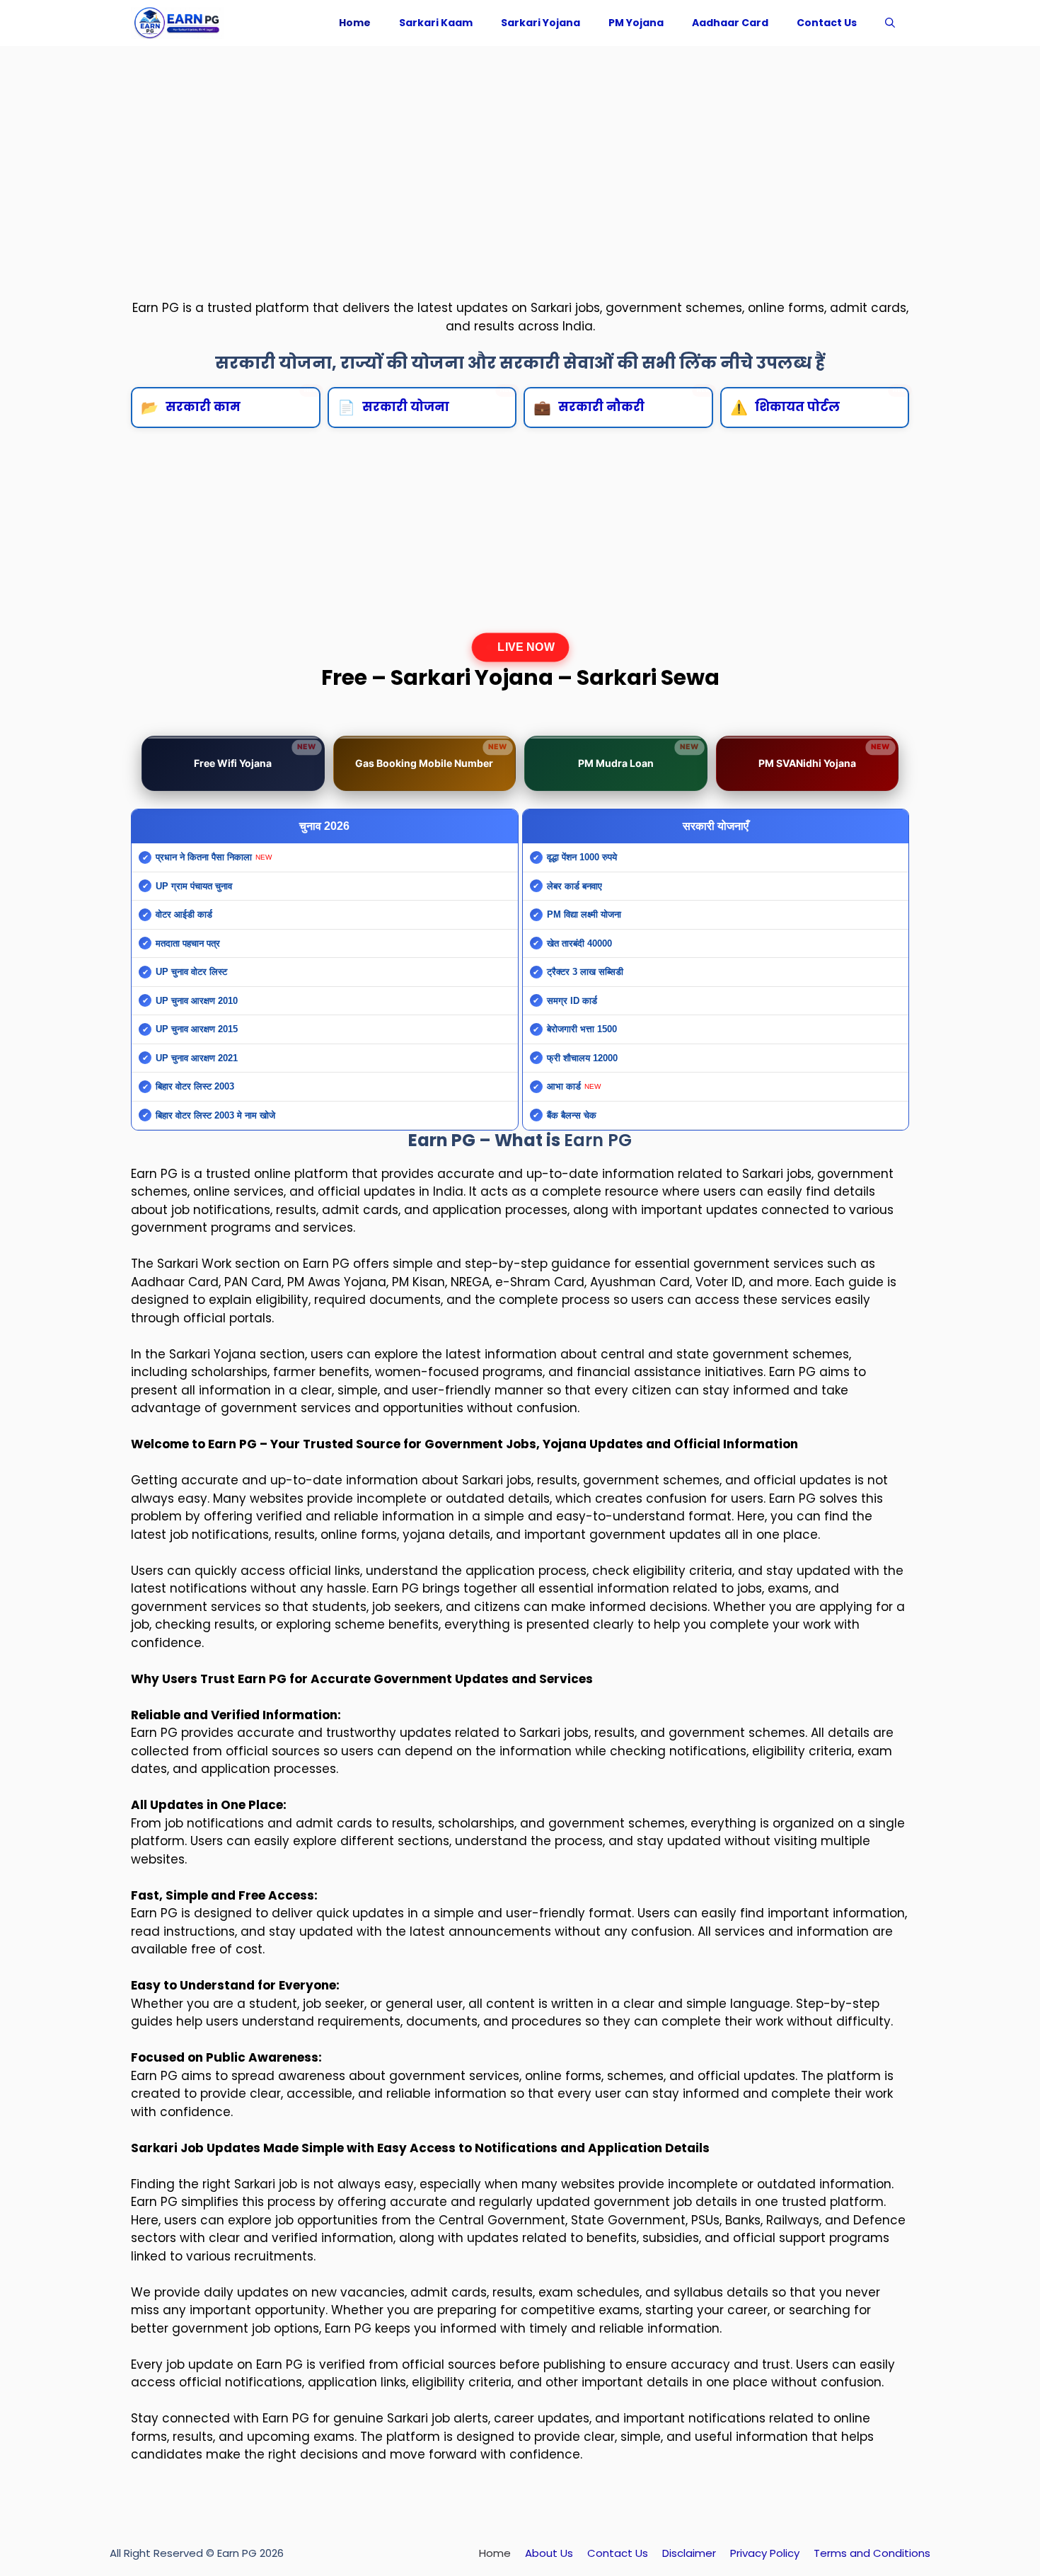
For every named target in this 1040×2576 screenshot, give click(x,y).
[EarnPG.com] (177, 23)
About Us (549, 2553)
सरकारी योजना (427, 402)
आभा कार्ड (564, 1086)
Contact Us (827, 23)
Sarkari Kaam (436, 23)
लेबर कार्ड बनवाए (574, 886)
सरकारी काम (230, 402)
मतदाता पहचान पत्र (188, 943)
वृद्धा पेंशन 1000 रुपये (582, 857)
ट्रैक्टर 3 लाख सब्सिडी (585, 972)
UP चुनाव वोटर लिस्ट (191, 972)
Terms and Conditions (872, 2553)
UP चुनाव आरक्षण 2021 (197, 1058)
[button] (890, 23)
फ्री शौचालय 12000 (582, 1058)
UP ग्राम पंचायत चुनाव (194, 886)
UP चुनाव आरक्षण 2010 (197, 1001)
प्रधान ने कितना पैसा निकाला (204, 857)
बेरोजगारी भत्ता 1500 (582, 1029)
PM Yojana (636, 23)
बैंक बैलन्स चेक (572, 1115)
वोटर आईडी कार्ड (184, 914)
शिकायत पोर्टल (819, 402)
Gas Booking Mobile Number (431, 756)
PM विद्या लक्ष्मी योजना (584, 914)
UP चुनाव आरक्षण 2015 (197, 1029)
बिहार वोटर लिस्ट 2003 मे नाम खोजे (215, 1115)
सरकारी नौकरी (623, 402)
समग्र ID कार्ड (572, 1001)
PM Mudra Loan (638, 756)
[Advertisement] (520, 159)
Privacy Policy (765, 2553)
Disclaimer (689, 2553)
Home (355, 23)
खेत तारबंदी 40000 (579, 943)
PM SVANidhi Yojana (824, 756)
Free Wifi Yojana (254, 756)
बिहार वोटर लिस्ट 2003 (195, 1086)
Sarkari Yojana (541, 23)
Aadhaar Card (730, 23)
